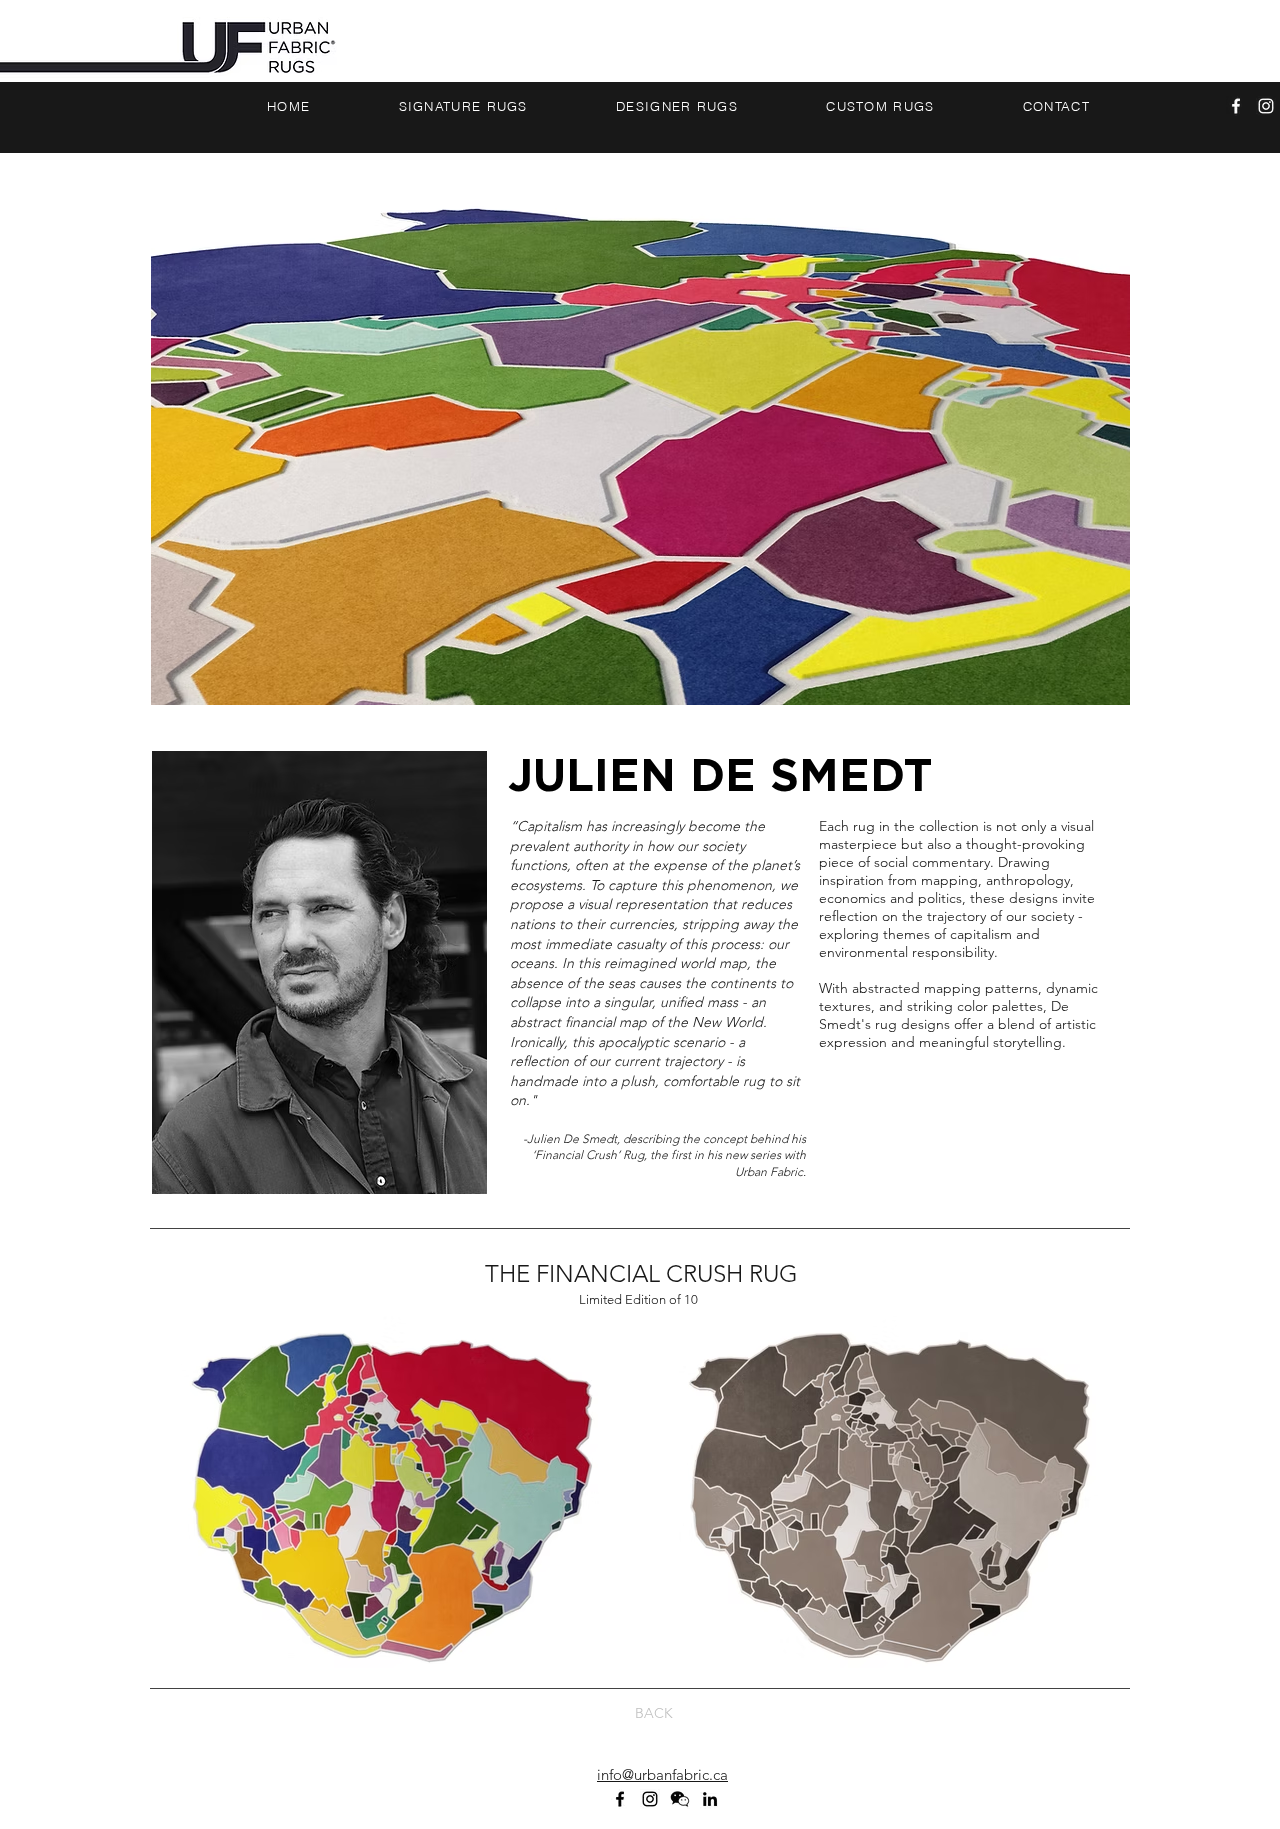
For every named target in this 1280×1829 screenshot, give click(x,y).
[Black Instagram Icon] (650, 1799)
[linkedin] (710, 1799)
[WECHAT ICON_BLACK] (680, 1799)
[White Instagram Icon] (1266, 106)
